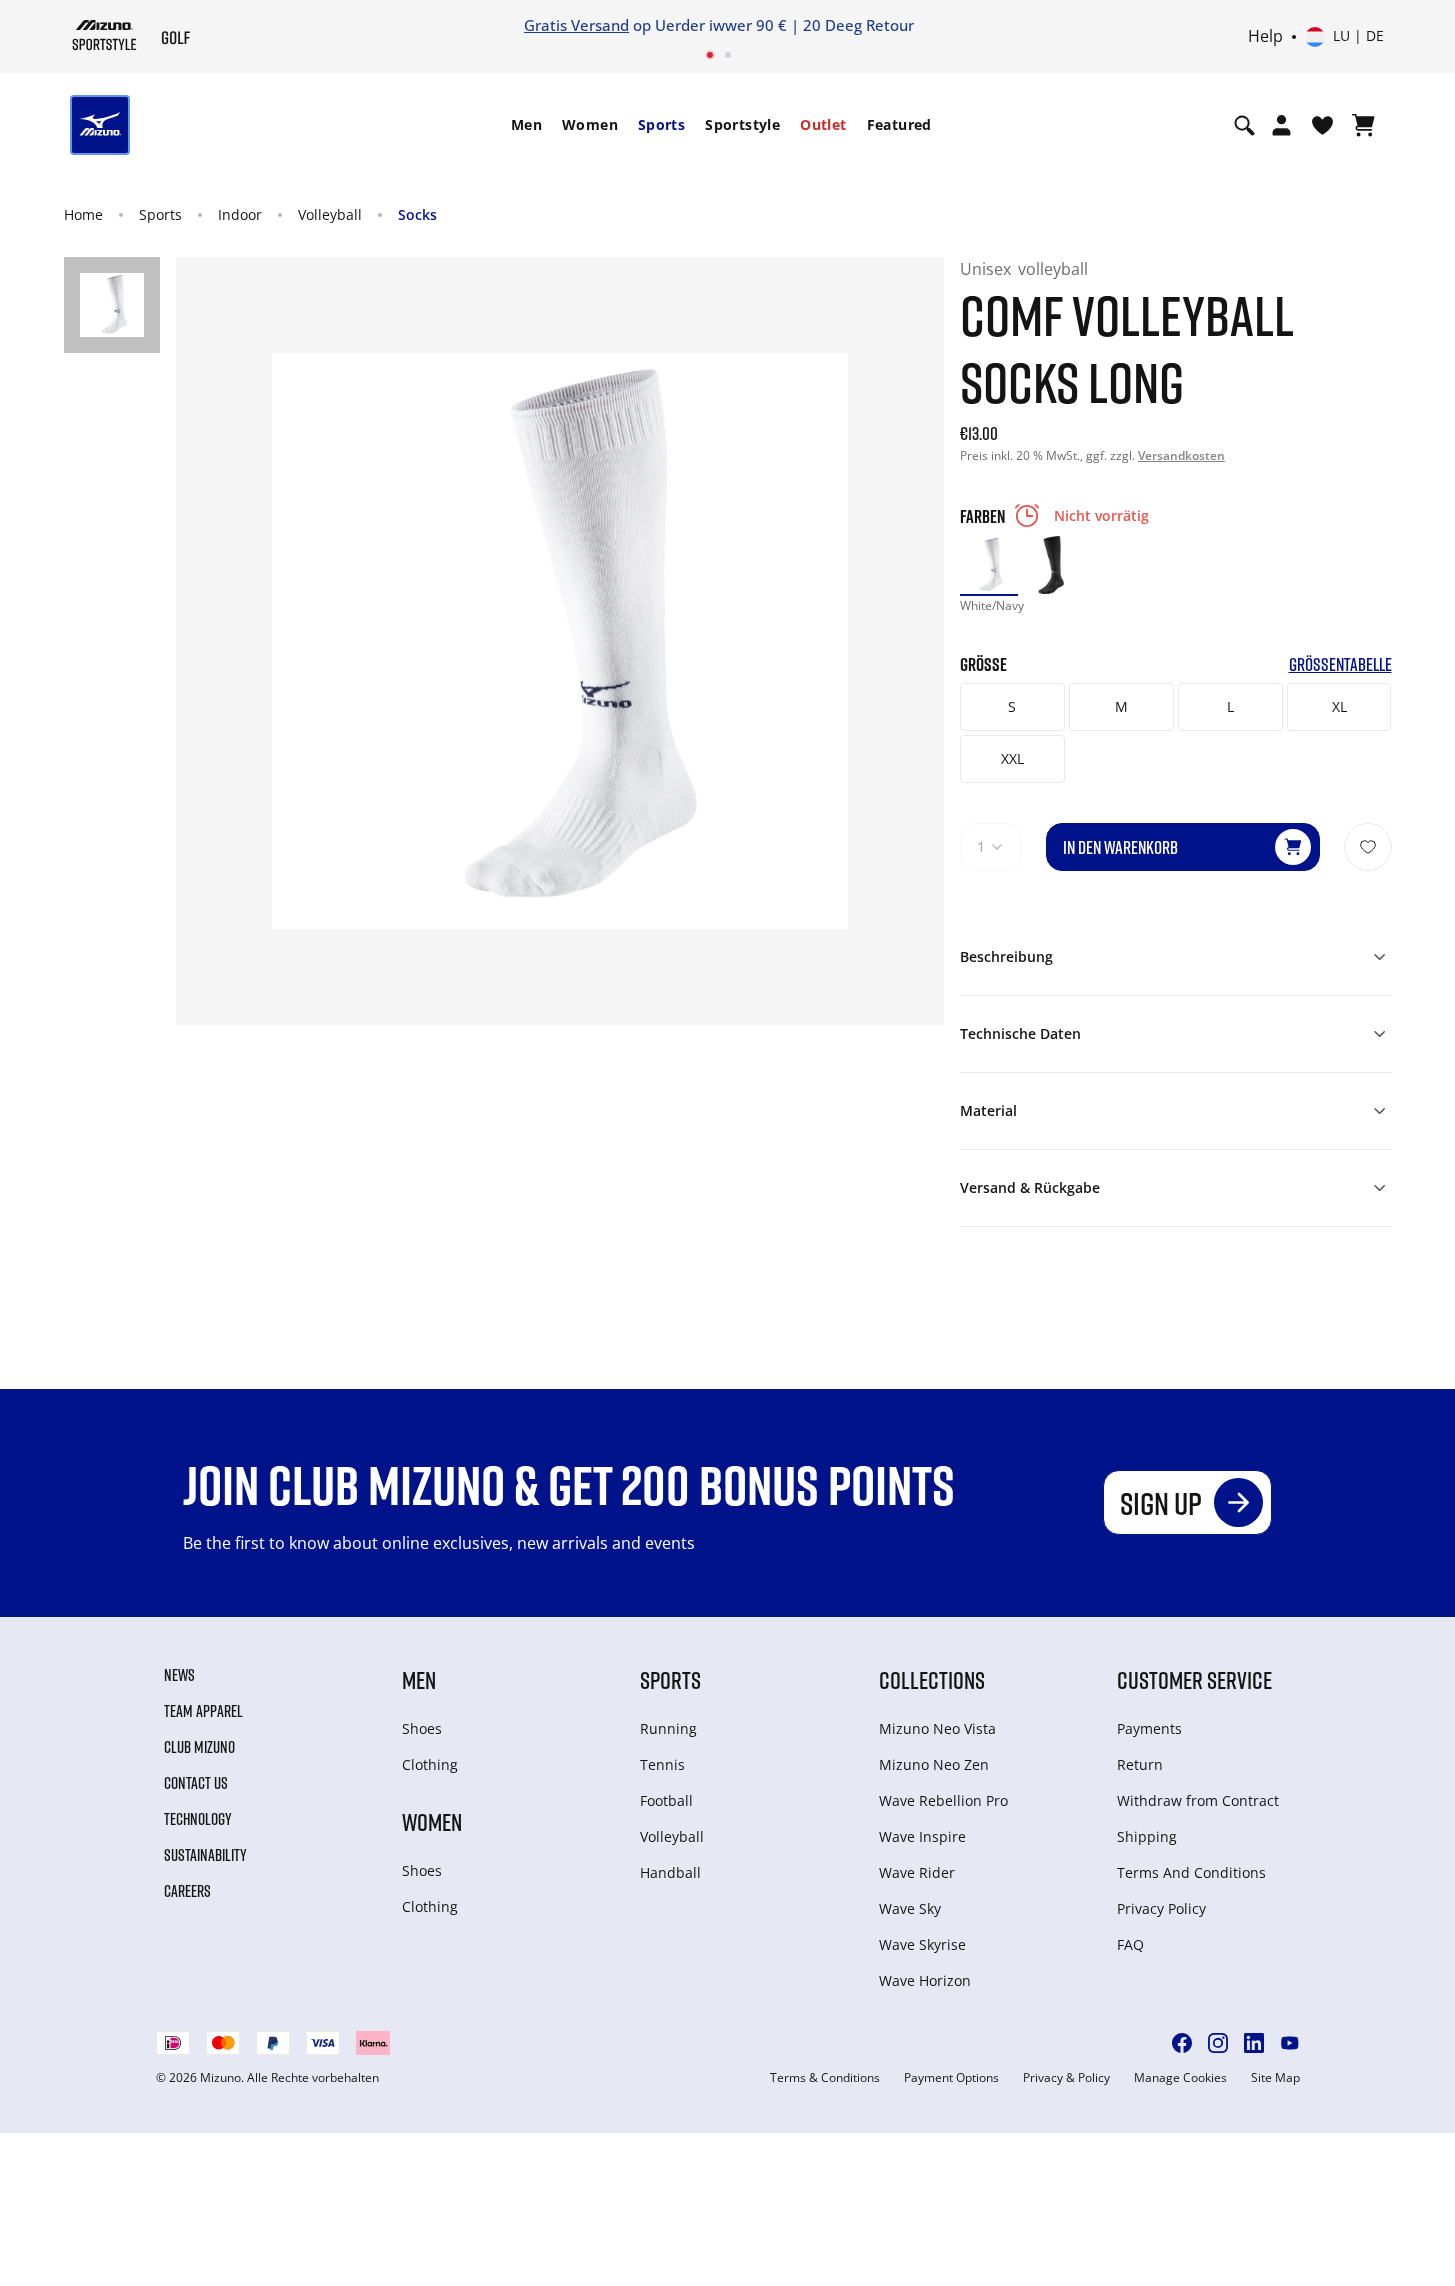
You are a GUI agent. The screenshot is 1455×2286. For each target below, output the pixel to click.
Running (668, 1728)
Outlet (823, 124)
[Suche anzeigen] (1244, 125)
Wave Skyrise (922, 1944)
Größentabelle (1340, 664)
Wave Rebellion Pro (943, 1800)
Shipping (1147, 1836)
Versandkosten (1181, 455)
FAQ (1130, 1944)
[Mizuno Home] (104, 35)
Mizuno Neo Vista (937, 1728)
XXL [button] (1012, 758)
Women (590, 124)
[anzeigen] (1363, 125)
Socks (417, 214)
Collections (932, 1679)
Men (526, 124)
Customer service (1194, 1679)
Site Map (1275, 2078)
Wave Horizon (925, 1980)
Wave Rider (917, 1872)
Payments (1149, 1728)
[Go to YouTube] (1290, 2043)
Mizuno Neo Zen (934, 1764)
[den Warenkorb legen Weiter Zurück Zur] (1368, 847)
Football (666, 1800)
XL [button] (1339, 706)
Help (1265, 37)
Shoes (422, 1728)
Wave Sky (910, 1908)
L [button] (1230, 706)
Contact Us (196, 1783)
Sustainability (205, 1855)
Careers (187, 1891)
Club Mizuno (199, 1747)
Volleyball (330, 214)
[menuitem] (526, 125)
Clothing (430, 1764)
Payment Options (951, 2078)
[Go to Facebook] (1182, 2043)
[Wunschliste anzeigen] (1322, 125)
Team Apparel (203, 1711)
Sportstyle (742, 124)
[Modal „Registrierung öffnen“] (1281, 125)
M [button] (1121, 706)
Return (1140, 1764)
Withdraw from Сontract (1198, 1800)
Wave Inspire (922, 1836)
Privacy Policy (1161, 1908)
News (179, 1675)
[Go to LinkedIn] (1254, 2043)
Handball (670, 1872)
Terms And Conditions (1191, 1872)
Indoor (240, 214)
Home (83, 214)
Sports (661, 124)
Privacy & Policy (1066, 2078)
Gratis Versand (476, 25)
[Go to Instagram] (1218, 2043)
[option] (989, 565)
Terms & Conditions (825, 2078)
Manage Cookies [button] (1180, 2078)
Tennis (662, 1764)
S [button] (1012, 706)
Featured (899, 124)
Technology (198, 1819)
